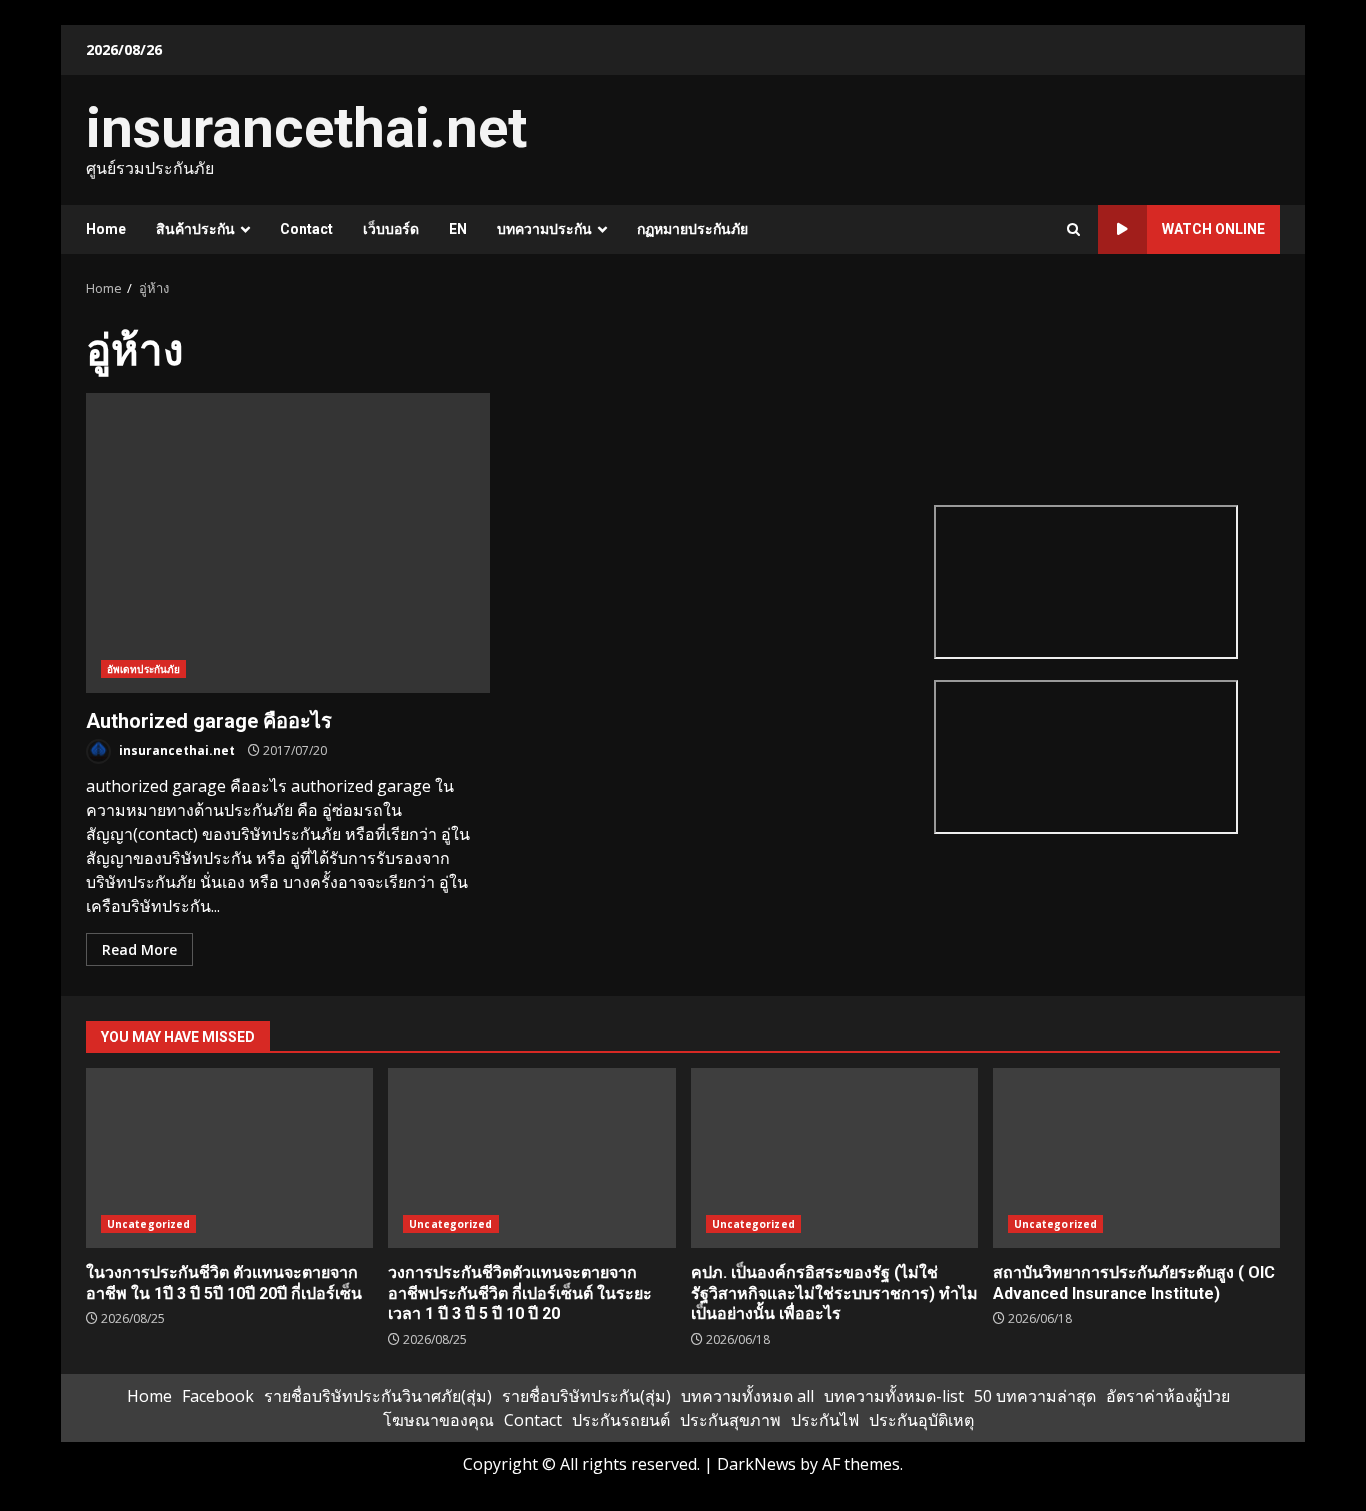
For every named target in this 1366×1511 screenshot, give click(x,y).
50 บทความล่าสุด (1035, 1396)
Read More (139, 949)
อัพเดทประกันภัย (143, 669)
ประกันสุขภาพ (730, 1420)
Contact (306, 229)
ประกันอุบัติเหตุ (921, 1420)
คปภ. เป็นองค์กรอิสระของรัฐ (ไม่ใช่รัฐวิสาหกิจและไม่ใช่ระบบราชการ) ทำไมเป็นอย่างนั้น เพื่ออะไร (834, 1158)
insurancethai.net (306, 128)
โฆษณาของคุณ (438, 1420)
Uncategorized (148, 1224)
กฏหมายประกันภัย (692, 229)
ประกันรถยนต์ (621, 1420)
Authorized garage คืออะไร (288, 543)
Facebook (218, 1396)
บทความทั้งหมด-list (894, 1396)
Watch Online (1213, 229)
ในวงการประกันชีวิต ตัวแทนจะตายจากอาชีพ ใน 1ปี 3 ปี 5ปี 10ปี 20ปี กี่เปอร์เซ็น (229, 1158)
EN (458, 229)
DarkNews (756, 1464)
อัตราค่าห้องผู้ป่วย (1168, 1396)
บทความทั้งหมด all (747, 1396)
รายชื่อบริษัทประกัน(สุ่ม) (586, 1396)
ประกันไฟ (825, 1420)
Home (106, 229)
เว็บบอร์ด (391, 229)
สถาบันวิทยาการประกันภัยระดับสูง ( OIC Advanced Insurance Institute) (1136, 1158)
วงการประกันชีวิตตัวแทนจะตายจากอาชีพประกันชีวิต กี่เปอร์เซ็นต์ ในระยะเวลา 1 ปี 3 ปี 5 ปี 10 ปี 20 (531, 1158)
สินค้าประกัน (195, 229)
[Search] (1073, 229)
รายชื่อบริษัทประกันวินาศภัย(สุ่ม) (378, 1396)
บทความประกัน (544, 229)
